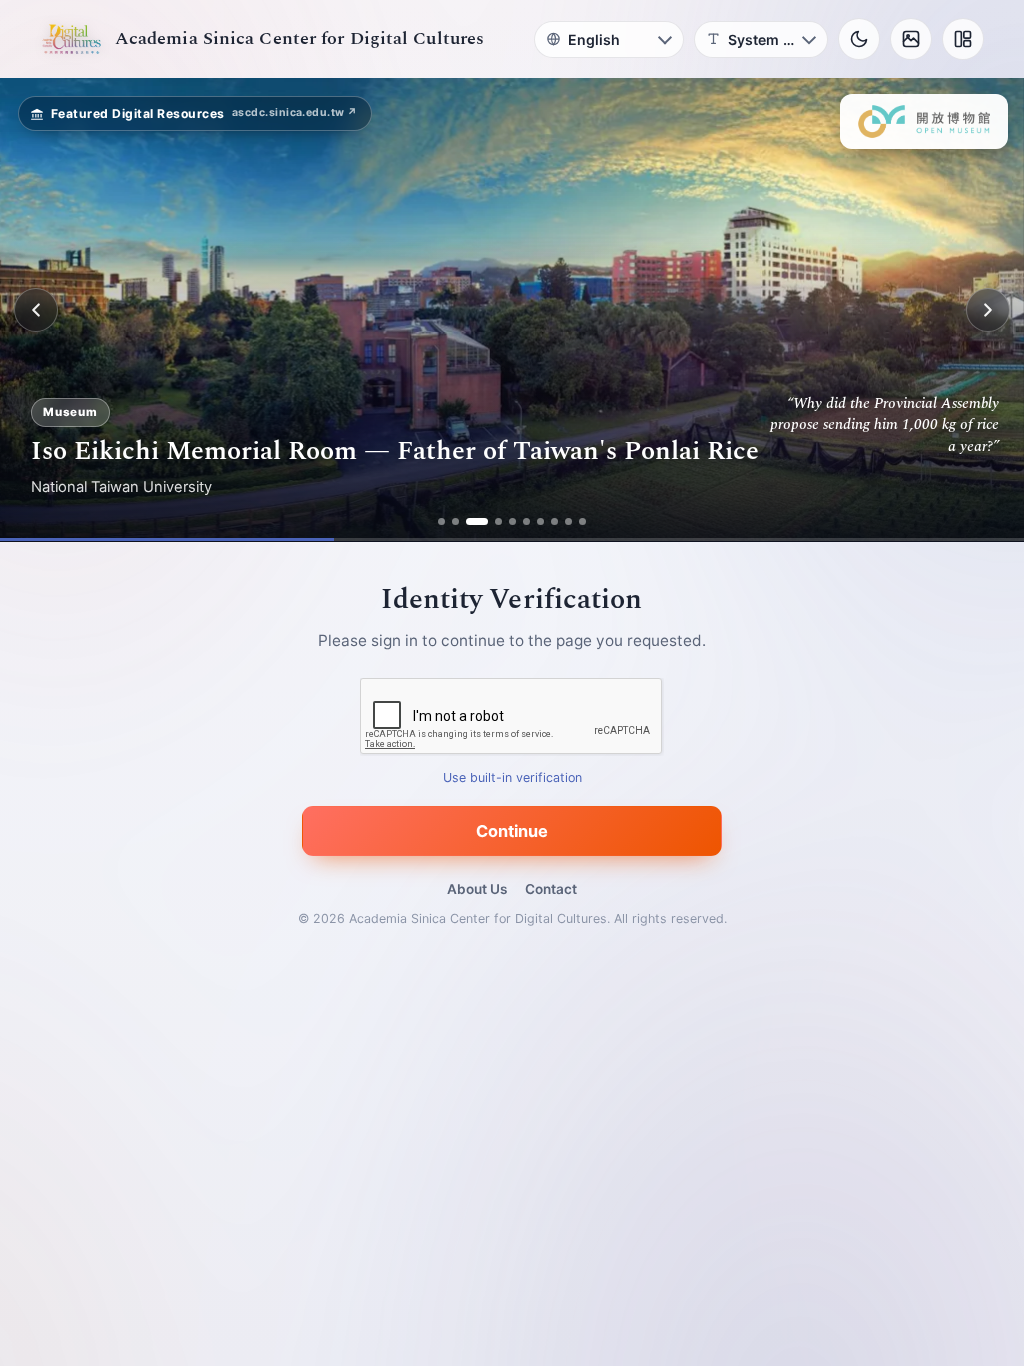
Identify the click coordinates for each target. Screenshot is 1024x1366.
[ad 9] (568, 521)
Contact (551, 889)
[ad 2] (455, 521)
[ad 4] (498, 521)
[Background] (911, 39)
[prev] (36, 310)
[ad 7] (540, 521)
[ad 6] (526, 521)
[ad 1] (441, 521)
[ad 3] (477, 521)
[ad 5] (512, 521)
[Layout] (963, 39)
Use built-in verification (512, 778)
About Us (477, 889)
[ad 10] (582, 521)
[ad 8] (554, 521)
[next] (988, 310)
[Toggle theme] (859, 39)
